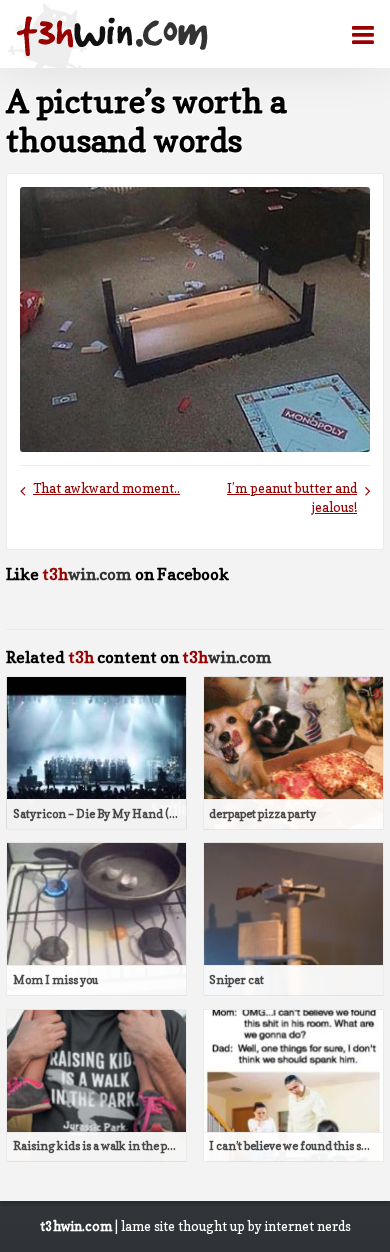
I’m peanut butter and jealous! (292, 498)
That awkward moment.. (106, 488)
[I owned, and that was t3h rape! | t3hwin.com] (112, 36)
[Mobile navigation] (355, 35)
